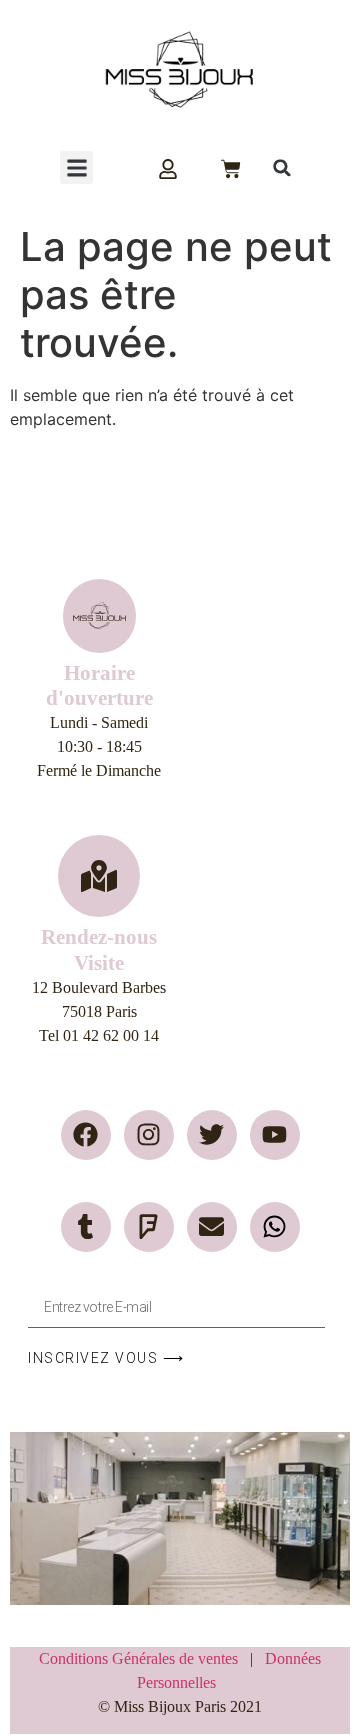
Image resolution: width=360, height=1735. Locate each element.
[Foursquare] (149, 1227)
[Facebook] (86, 1135)
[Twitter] (212, 1135)
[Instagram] (149, 1135)
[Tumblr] (86, 1227)
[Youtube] (275, 1135)
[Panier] (231, 169)
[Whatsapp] (275, 1227)
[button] (76, 167)
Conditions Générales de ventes (144, 1658)
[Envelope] (212, 1227)
